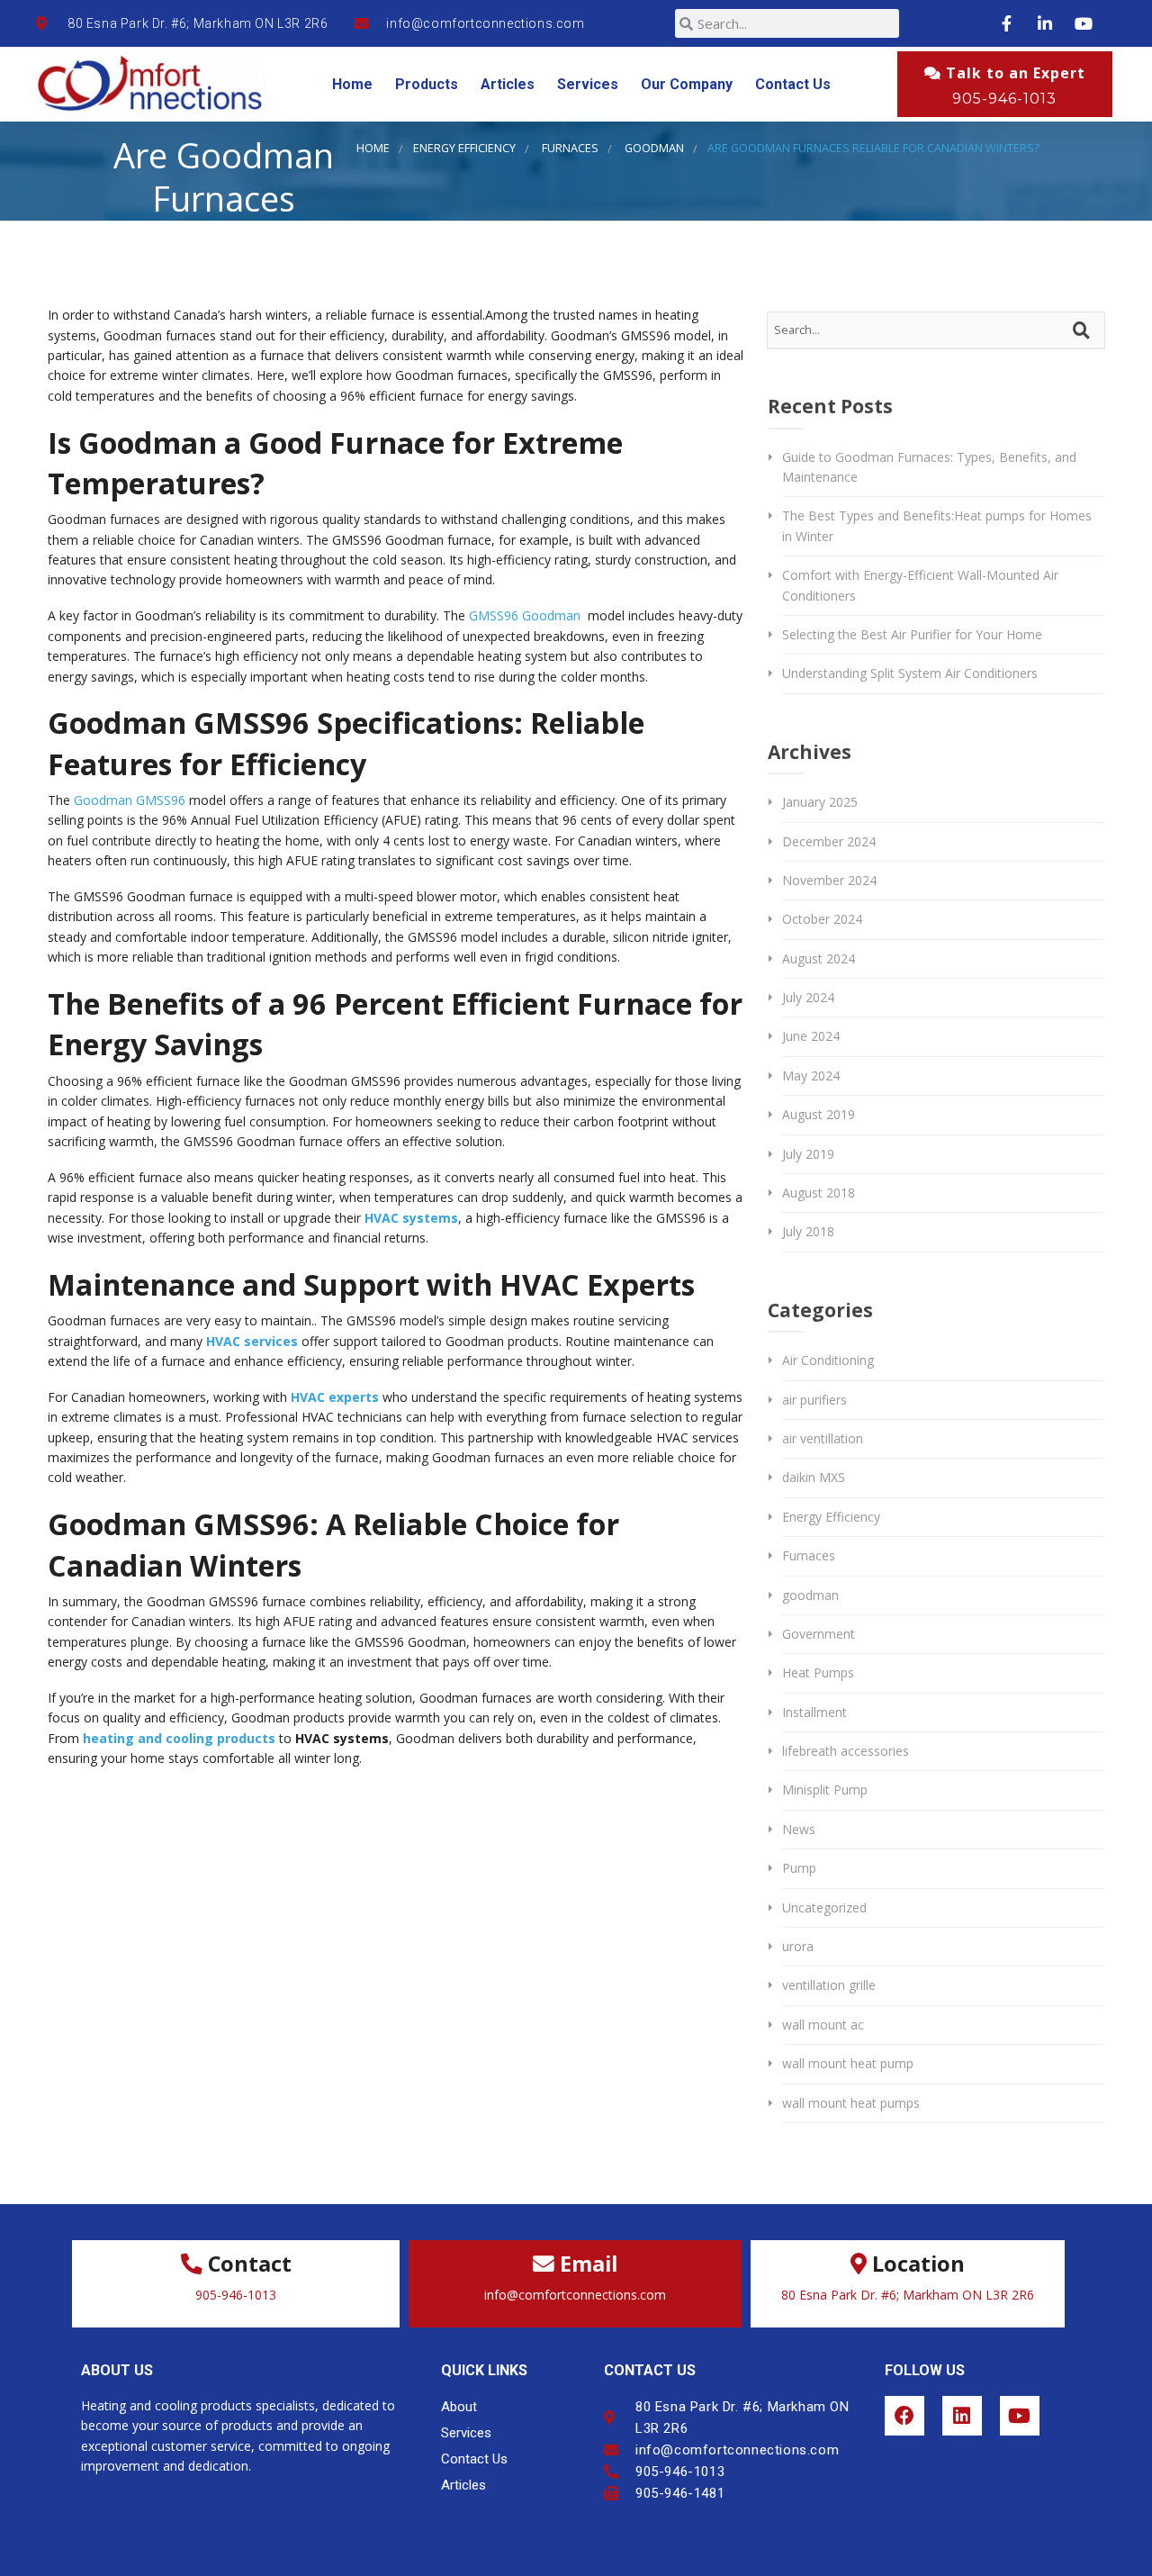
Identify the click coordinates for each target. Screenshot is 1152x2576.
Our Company (687, 84)
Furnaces (570, 148)
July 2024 (808, 997)
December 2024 (829, 841)
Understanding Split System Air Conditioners (910, 673)
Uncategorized (824, 1907)
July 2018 (808, 1231)
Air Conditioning (828, 1360)
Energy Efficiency (464, 148)
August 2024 (819, 958)
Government (819, 1634)
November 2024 (829, 880)
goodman (654, 148)
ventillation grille (829, 1985)
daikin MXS (814, 1477)
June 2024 (811, 1036)
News (799, 1829)
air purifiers (814, 1400)
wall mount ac (823, 2025)
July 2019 (808, 1154)
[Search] (1084, 330)
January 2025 (820, 802)
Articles (508, 84)
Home (352, 84)
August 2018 (819, 1193)
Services (588, 84)
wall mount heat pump (848, 2063)
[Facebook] (904, 2416)
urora (798, 1946)
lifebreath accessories (846, 1751)
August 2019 (819, 1114)
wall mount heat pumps (851, 2103)
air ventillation (823, 1438)
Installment (814, 1712)
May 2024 (811, 1076)
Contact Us (793, 84)
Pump (799, 1868)
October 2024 (822, 919)
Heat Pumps (818, 1672)
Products (427, 84)
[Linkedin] (962, 2416)
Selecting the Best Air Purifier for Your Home (912, 634)
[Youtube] (1020, 2416)
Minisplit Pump (825, 1790)
